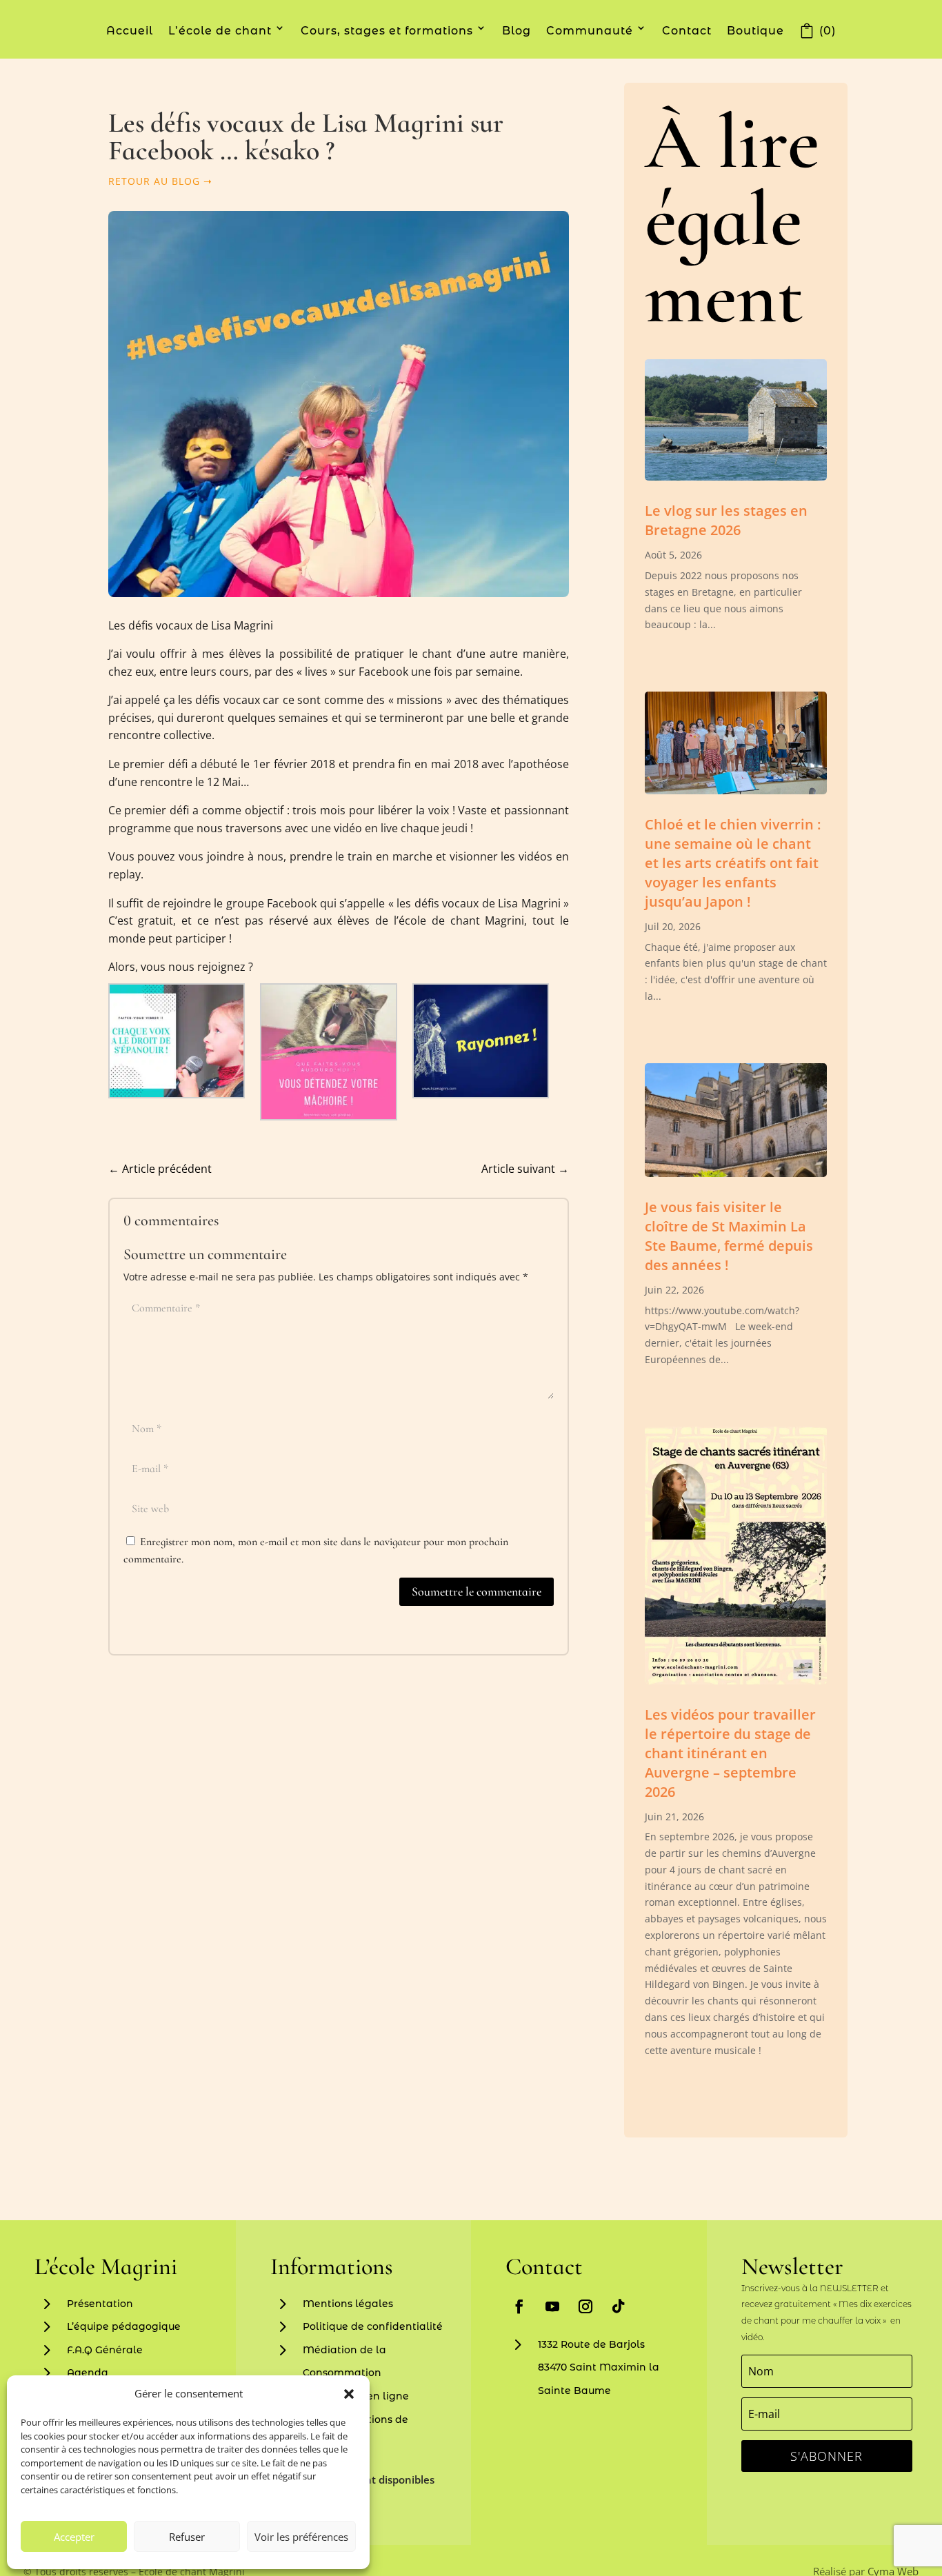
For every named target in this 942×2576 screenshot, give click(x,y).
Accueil (130, 31)
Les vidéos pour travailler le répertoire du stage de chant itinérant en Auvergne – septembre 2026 (730, 1753)
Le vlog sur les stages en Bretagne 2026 (726, 520)
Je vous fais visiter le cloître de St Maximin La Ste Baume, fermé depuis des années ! (729, 1236)
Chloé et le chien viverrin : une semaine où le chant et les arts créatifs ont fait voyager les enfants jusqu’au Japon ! (733, 863)
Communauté (590, 31)
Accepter (74, 2537)
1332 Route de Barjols (591, 2344)
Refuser (187, 2537)
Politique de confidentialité (373, 2326)
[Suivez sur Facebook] (519, 2306)
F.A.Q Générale (105, 2350)
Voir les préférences (301, 2537)
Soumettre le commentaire (477, 1591)
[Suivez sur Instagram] (585, 2306)
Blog (517, 31)
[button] (349, 2394)
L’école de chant (220, 31)
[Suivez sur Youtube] (552, 2306)
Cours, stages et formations (387, 31)
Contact (687, 31)
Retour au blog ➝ (160, 181)
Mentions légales (348, 2304)
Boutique (755, 31)
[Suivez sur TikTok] (619, 2306)
